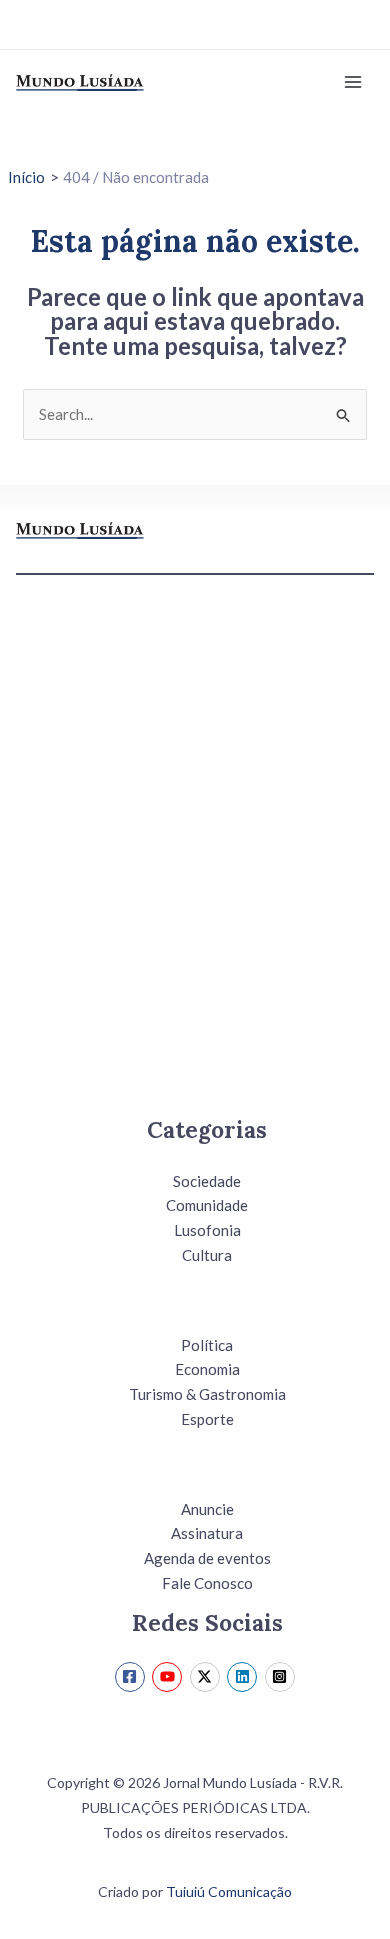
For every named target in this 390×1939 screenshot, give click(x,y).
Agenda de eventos (207, 1558)
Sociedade (207, 1181)
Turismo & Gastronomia (207, 1394)
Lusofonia (207, 1230)
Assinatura (207, 1533)
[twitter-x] (207, 1677)
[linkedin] (244, 1677)
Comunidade (207, 1205)
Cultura (207, 1255)
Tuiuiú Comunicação (229, 1891)
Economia (207, 1369)
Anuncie (207, 1509)
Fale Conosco (207, 1583)
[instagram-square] (282, 1677)
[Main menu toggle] (353, 82)
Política (207, 1345)
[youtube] (169, 1677)
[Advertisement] (195, 868)
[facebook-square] (132, 1677)
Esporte (207, 1419)
